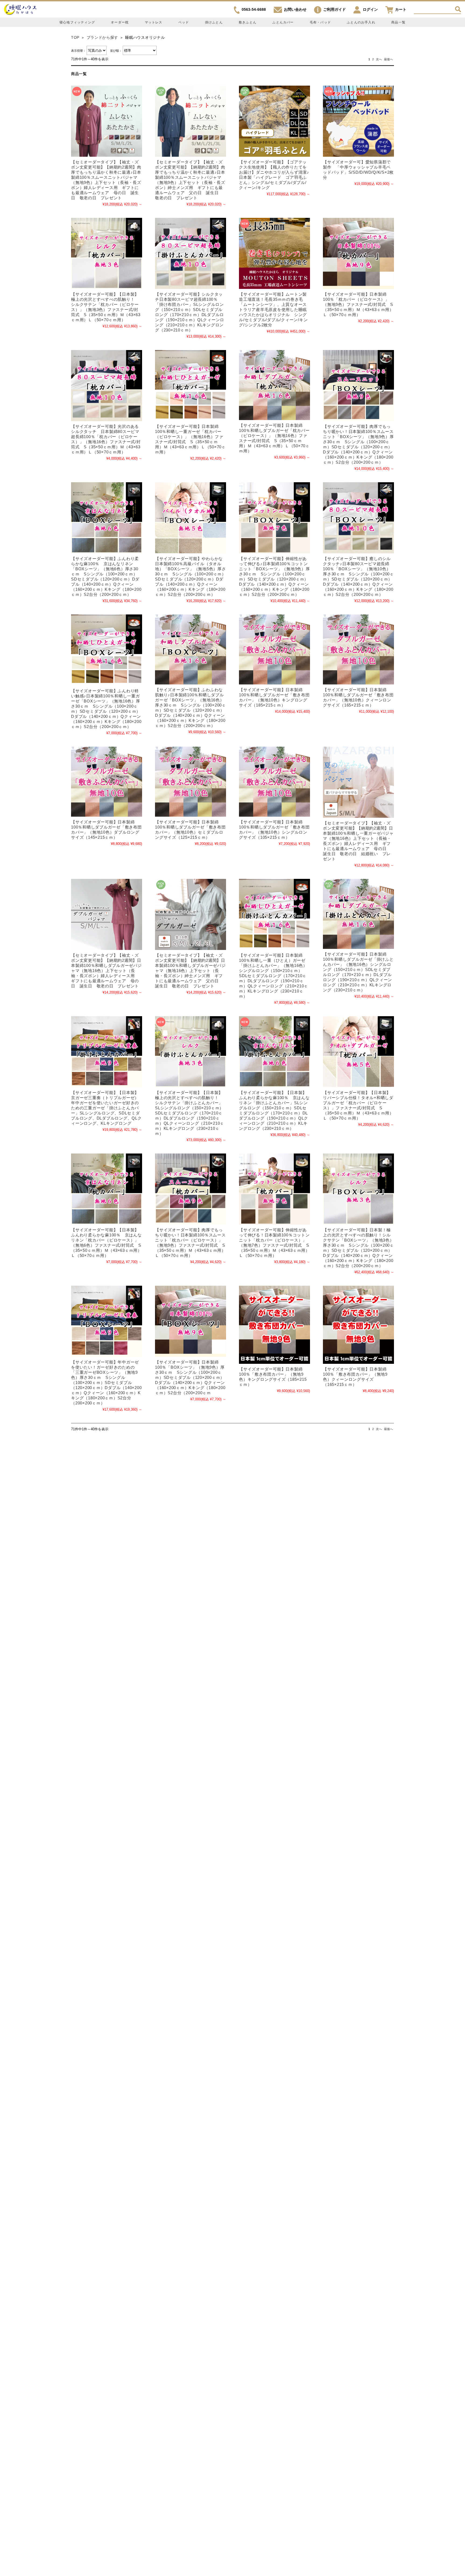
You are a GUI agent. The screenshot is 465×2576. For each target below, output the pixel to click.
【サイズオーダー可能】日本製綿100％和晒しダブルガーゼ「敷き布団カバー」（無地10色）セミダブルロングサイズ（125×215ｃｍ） (190, 830)
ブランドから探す (102, 38)
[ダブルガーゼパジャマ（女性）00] (107, 914)
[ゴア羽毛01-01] (274, 121)
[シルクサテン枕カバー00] (107, 253)
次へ (379, 59)
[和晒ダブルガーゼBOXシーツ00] (191, 649)
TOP (75, 38)
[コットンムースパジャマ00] (191, 121)
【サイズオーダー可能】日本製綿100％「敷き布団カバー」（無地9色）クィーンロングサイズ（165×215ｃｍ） (355, 1377)
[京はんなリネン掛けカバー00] (274, 1052)
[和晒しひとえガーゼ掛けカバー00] (274, 914)
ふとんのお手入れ (361, 22)
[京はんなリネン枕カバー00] (107, 1189)
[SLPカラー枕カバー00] (358, 253)
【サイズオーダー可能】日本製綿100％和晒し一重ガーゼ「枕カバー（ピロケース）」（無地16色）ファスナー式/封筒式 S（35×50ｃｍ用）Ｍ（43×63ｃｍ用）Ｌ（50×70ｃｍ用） (190, 439)
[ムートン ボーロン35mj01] (274, 253)
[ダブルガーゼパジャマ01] (191, 914)
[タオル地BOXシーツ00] (191, 518)
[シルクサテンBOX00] (358, 1189)
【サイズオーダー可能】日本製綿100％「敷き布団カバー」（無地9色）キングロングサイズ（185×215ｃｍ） (273, 1377)
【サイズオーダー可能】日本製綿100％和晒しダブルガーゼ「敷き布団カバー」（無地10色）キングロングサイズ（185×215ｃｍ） (274, 697)
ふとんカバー (283, 22)
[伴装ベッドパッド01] (358, 121)
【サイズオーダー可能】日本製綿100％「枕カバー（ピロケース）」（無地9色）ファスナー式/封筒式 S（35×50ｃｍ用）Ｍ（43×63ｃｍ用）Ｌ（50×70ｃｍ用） (358, 304)
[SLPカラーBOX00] (191, 1321)
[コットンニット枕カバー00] (274, 1189)
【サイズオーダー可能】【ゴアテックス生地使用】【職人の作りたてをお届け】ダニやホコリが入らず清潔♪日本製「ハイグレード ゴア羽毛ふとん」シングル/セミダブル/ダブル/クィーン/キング (274, 175)
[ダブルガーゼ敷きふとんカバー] (274, 649)
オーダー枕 (120, 22)
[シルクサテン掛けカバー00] (191, 1052)
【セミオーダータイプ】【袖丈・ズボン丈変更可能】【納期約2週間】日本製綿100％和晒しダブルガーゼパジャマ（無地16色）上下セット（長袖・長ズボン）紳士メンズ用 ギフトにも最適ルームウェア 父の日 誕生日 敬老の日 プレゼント (190, 971)
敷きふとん (248, 22)
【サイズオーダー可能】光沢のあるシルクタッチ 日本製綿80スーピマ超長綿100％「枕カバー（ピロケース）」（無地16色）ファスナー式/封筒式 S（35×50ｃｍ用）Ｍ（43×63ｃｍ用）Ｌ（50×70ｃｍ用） (106, 439)
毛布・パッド (320, 22)
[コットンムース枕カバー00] (191, 1189)
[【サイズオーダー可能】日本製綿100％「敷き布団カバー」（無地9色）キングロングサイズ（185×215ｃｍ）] (274, 1325)
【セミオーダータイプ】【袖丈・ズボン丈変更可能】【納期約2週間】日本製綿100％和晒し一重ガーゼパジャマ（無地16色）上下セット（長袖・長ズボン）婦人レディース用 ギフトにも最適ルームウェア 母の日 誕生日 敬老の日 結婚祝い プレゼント (358, 841)
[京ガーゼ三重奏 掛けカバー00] (107, 1052)
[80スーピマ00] (191, 253)
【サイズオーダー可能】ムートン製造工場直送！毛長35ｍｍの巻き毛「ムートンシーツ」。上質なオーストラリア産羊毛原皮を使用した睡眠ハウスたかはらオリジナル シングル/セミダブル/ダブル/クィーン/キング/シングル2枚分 (273, 310)
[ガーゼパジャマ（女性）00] (358, 782)
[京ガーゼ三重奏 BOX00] (107, 1321)
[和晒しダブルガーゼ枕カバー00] (274, 385)
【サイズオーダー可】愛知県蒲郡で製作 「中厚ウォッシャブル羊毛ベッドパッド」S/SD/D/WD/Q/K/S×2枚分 (358, 170)
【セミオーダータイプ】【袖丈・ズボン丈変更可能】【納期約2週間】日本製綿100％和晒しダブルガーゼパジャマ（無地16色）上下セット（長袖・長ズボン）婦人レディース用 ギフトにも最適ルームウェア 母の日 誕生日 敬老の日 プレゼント (106, 971)
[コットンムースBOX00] (358, 386)
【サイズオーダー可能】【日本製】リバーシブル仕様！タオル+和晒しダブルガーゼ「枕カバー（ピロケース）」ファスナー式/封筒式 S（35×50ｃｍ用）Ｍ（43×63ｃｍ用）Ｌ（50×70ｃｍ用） (358, 1105)
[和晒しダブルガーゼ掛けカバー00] (358, 914)
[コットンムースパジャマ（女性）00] (107, 121)
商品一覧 (398, 22)
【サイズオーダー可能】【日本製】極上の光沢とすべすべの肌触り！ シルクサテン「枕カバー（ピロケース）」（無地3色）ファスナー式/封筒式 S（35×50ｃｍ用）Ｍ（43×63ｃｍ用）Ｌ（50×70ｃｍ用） (106, 307)
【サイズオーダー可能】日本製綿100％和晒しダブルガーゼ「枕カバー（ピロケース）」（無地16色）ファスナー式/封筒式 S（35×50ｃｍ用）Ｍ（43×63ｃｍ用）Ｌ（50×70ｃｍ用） (274, 438)
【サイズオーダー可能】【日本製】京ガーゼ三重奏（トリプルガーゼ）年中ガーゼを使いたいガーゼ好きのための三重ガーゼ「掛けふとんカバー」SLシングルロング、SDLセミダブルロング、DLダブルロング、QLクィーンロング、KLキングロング (106, 1108)
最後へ (388, 59)
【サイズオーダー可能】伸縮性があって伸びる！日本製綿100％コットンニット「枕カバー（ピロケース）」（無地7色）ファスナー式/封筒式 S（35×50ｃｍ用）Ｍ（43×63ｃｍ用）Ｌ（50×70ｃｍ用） (274, 1243)
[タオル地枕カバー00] (358, 1052)
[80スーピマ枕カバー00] (107, 386)
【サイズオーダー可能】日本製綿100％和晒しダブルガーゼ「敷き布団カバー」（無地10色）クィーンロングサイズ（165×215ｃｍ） (358, 697)
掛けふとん (214, 22)
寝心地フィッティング (77, 22)
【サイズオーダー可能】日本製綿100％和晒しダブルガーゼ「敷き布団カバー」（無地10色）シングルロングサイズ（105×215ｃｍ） (274, 830)
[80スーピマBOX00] (358, 518)
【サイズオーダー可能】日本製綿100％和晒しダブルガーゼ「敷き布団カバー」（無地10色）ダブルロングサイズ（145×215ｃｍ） (106, 830)
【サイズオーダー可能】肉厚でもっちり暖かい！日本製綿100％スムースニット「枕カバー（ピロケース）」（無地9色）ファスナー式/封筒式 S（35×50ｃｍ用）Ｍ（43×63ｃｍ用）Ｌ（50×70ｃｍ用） (190, 1243)
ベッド (184, 22)
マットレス (154, 22)
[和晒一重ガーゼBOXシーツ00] (107, 650)
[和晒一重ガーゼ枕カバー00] (191, 386)
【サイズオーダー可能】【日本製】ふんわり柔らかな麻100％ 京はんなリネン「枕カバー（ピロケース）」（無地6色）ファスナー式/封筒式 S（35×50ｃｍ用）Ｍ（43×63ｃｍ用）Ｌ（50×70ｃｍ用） (106, 1243)
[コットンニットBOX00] (274, 518)
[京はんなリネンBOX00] (107, 518)
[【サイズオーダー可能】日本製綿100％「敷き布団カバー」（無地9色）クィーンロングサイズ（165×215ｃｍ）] (358, 1325)
